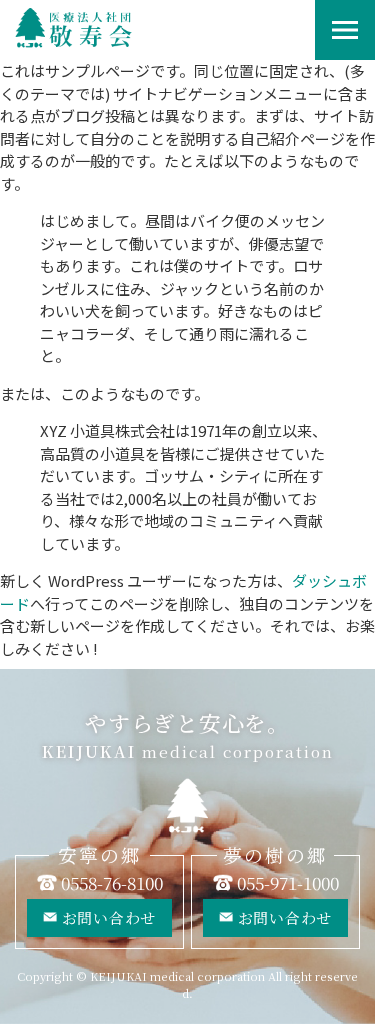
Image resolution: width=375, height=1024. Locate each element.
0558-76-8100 (112, 882)
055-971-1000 (288, 882)
